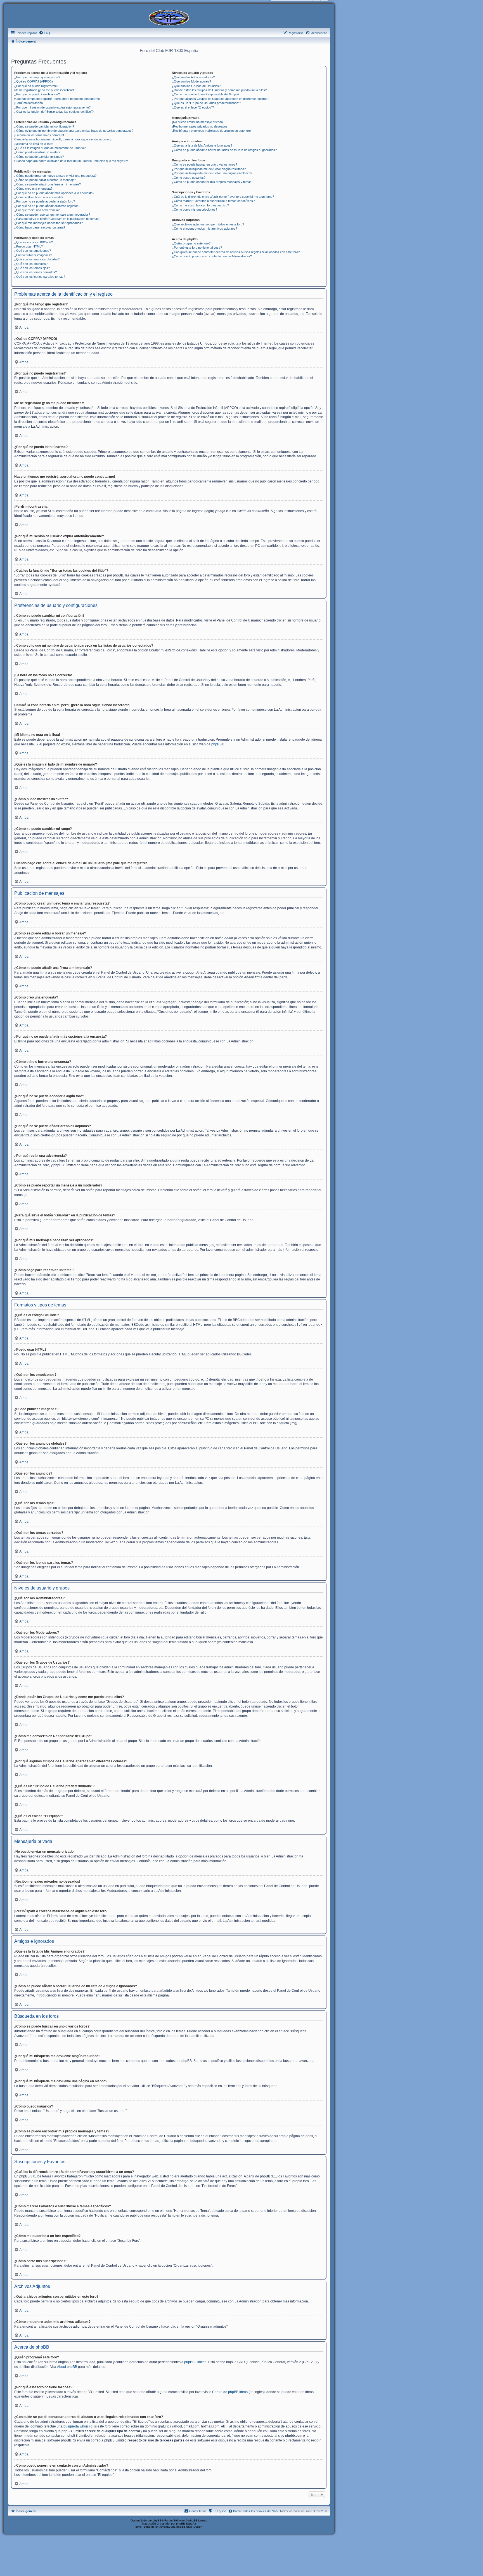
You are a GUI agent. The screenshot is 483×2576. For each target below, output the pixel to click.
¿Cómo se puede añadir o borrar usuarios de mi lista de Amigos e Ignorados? (224, 150)
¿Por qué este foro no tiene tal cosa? (197, 248)
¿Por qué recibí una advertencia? (37, 210)
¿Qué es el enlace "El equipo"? (193, 107)
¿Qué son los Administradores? (193, 77)
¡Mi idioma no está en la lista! (34, 144)
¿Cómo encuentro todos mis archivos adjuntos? (204, 229)
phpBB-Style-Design (189, 2527)
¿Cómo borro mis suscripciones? (195, 209)
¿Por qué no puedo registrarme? (36, 86)
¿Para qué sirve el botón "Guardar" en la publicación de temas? (57, 219)
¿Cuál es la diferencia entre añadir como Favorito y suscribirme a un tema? (223, 197)
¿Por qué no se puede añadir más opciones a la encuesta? (54, 193)
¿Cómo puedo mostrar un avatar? (37, 152)
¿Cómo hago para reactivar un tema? (40, 227)
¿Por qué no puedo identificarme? (37, 94)
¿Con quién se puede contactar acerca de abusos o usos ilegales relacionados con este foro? (236, 252)
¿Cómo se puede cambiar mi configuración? (44, 126)
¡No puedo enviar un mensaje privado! (198, 122)
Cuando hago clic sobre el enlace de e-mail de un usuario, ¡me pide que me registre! (71, 161)
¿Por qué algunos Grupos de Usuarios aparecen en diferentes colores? (221, 99)
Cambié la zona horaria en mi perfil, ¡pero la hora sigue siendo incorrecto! (64, 139)
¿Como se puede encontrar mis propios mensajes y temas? (213, 182)
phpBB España (186, 2524)
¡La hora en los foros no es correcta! (39, 135)
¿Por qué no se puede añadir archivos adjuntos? (47, 206)
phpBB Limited (195, 2362)
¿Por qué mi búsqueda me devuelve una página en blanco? (212, 173)
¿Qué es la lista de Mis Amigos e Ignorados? (202, 145)
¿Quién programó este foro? (191, 243)
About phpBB (67, 2367)
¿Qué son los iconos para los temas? (40, 277)
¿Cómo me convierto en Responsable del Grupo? (206, 94)
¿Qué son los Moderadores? (191, 81)
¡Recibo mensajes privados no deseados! (200, 126)
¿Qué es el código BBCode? (34, 242)
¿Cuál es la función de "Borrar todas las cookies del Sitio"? (54, 112)
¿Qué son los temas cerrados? (35, 272)
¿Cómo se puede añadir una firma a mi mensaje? (48, 184)
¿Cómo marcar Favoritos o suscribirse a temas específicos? (213, 201)
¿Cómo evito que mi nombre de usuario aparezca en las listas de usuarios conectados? (74, 131)
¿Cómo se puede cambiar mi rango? (39, 157)
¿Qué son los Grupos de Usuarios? (196, 86)
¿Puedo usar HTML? (29, 246)
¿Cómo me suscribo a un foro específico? (200, 205)
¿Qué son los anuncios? (31, 264)
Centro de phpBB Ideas (230, 2392)
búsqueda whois (76, 2426)
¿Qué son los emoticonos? (33, 251)
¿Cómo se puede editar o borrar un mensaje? (45, 180)
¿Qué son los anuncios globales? (37, 259)
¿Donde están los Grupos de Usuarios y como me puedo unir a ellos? (219, 90)
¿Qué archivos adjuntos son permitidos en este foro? (208, 224)
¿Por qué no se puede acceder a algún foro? (45, 201)
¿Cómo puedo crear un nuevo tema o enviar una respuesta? (55, 176)
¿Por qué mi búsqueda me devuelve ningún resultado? (209, 169)
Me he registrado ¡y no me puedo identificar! (44, 90)
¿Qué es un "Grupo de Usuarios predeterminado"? (206, 103)
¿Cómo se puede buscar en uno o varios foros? (204, 164)
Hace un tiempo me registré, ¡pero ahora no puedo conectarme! (57, 99)
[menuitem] (44, 33)
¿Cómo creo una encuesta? (33, 189)
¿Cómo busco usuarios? (189, 178)
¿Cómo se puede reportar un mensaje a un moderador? (52, 215)
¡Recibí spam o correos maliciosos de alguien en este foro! (212, 131)
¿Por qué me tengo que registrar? (37, 77)
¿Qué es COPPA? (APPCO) (34, 81)
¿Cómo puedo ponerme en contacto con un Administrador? (212, 256)
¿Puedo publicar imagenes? (33, 255)
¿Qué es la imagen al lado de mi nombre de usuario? (50, 148)
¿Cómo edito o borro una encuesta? (39, 197)
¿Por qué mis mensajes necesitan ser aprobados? (48, 223)
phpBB (216, 744)
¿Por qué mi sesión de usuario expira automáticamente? (52, 107)
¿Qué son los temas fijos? (32, 268)
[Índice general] (169, 17)
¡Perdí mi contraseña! (29, 103)
